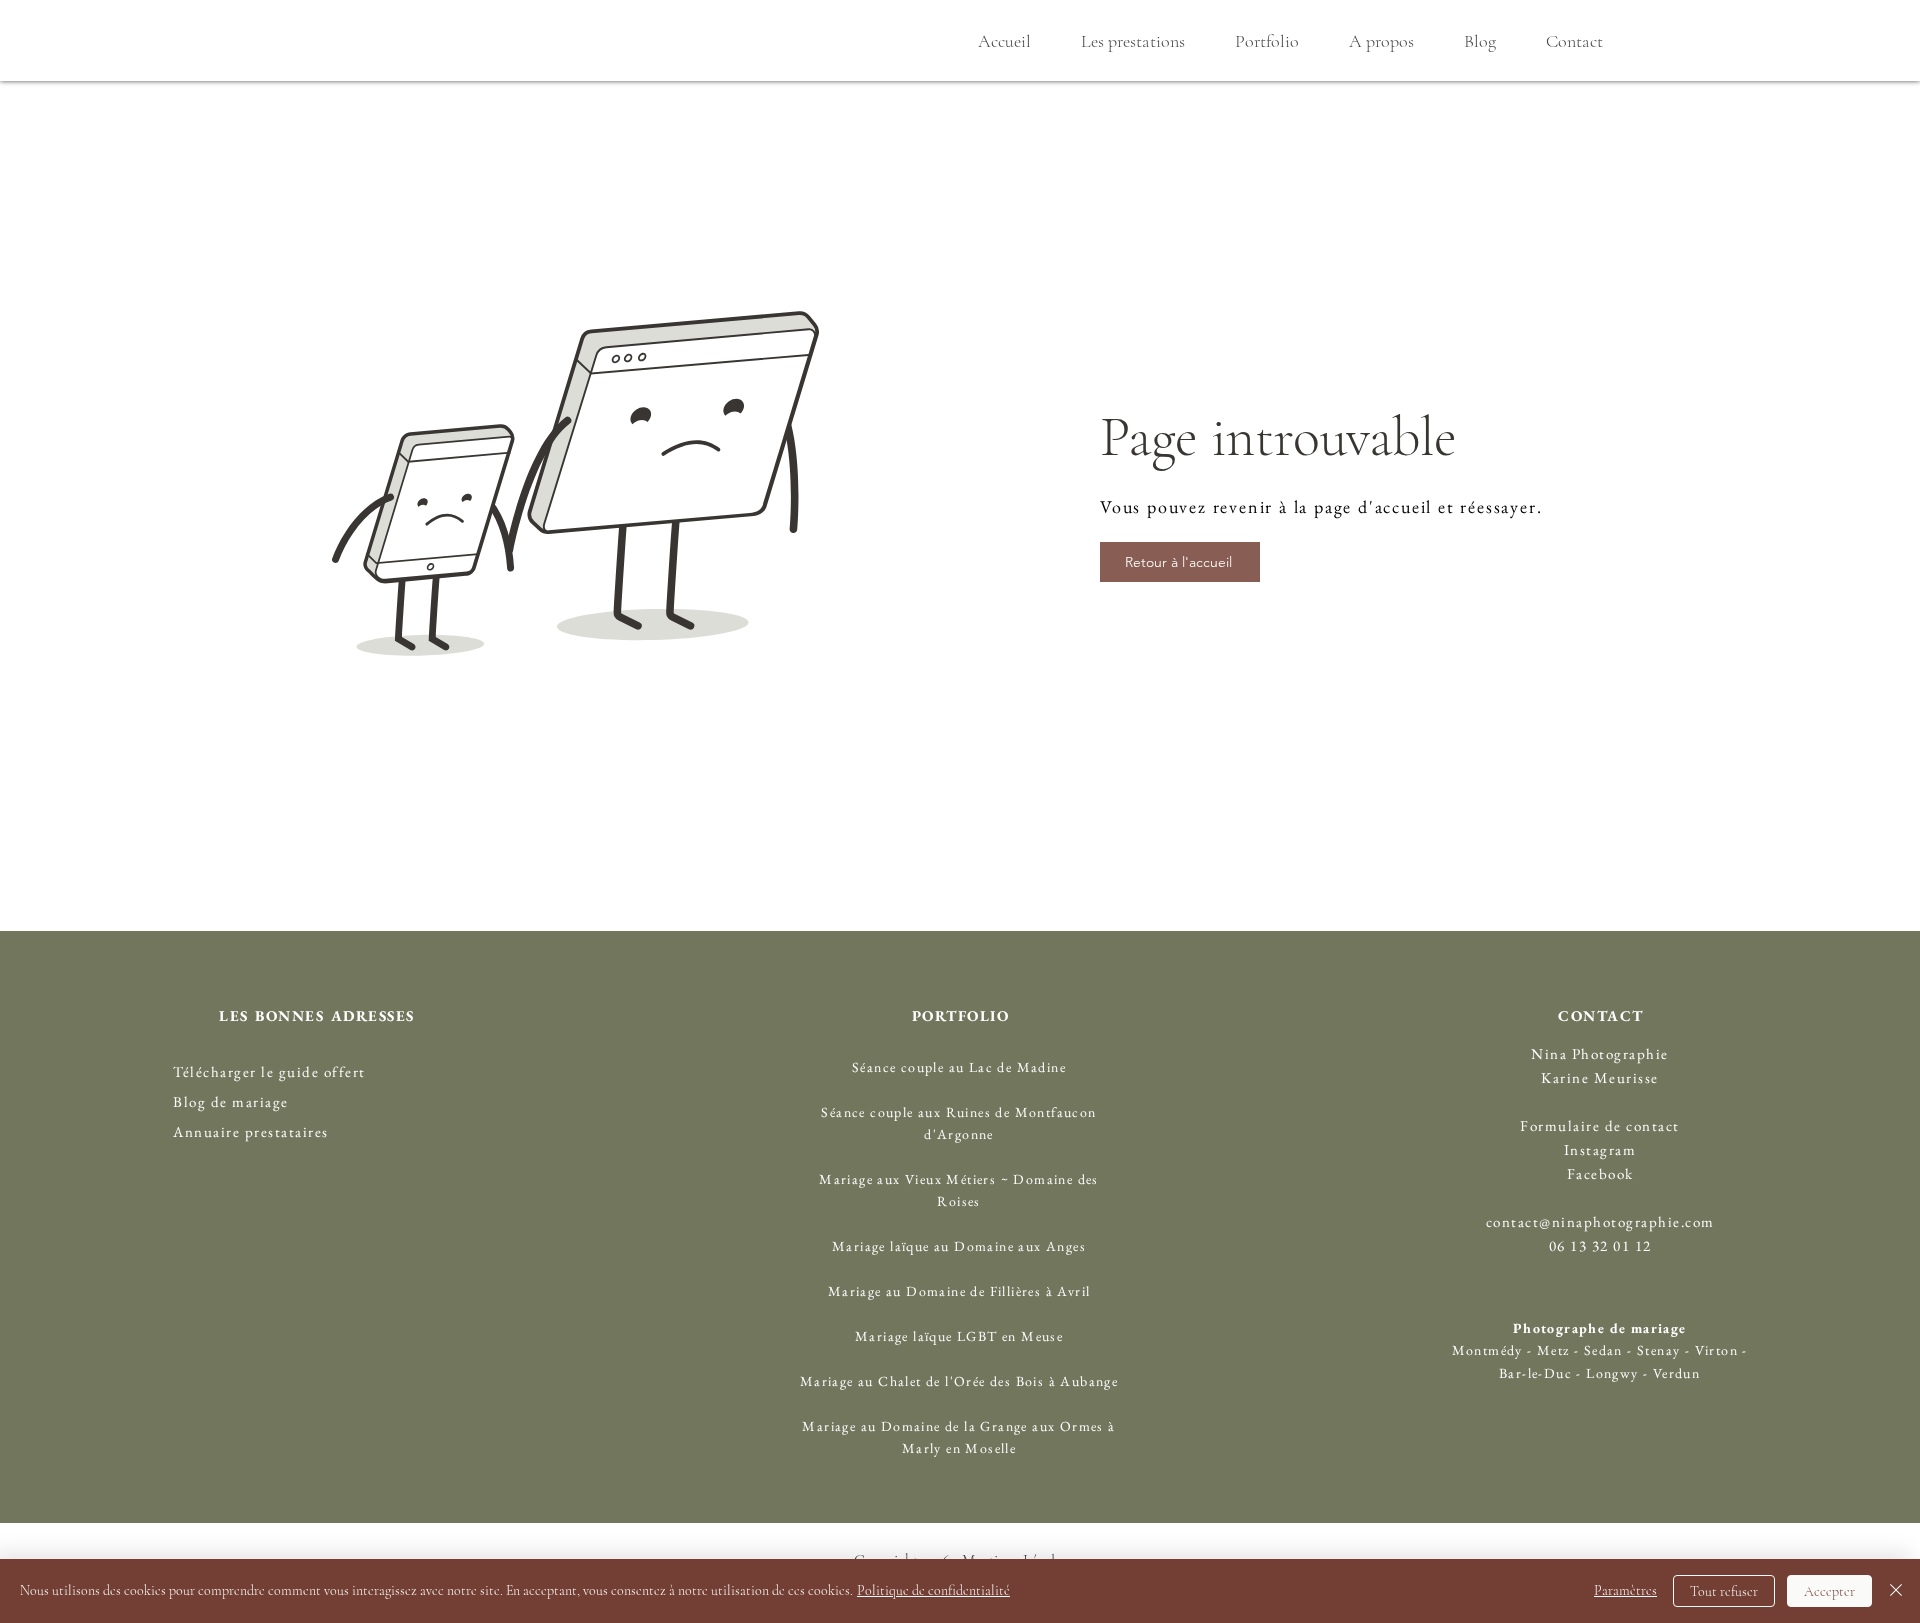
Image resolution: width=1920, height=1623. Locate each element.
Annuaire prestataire (247, 1131)
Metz (1553, 1350)
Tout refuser (1724, 1591)
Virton (1716, 1350)
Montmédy (1487, 1350)
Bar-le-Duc (1535, 1373)
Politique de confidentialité (933, 1590)
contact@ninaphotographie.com (1600, 1221)
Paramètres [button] (1625, 1590)
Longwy (1612, 1373)
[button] (1132, 41)
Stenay (1661, 1350)
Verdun (1676, 1373)
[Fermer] (1896, 1591)
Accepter (1829, 1591)
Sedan (1600, 1350)
